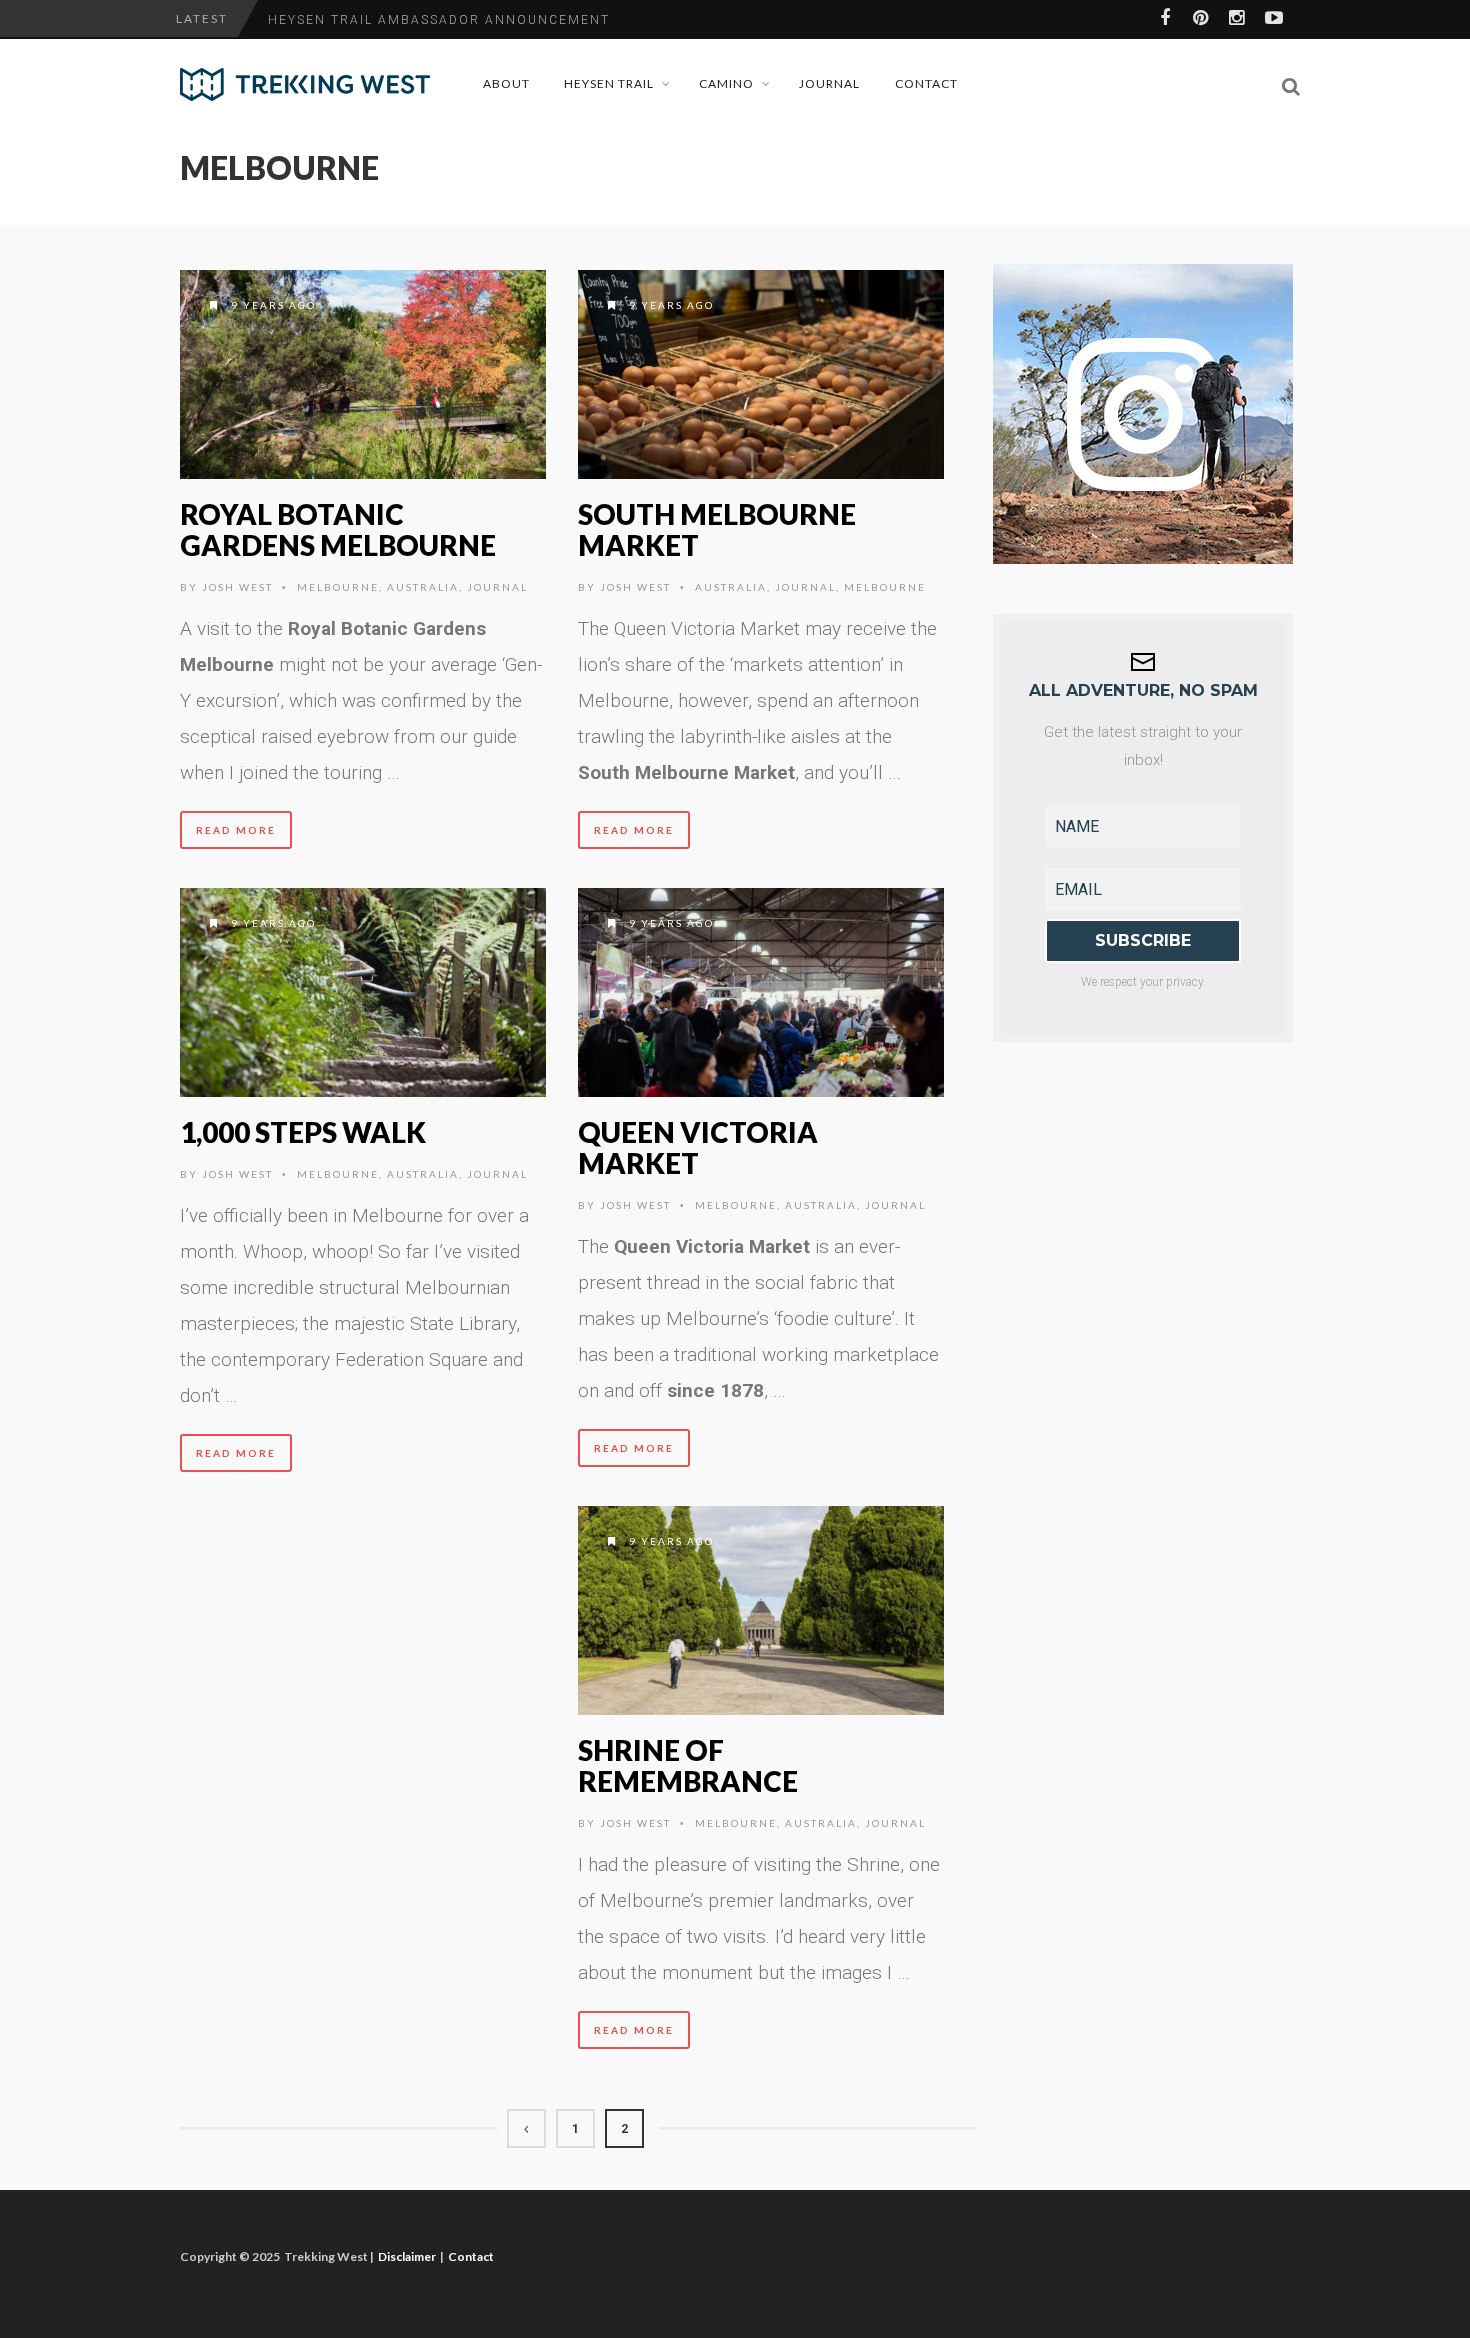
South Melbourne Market (717, 529)
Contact (926, 83)
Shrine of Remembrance (688, 1765)
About (506, 83)
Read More (236, 830)
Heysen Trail (609, 83)
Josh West (237, 587)
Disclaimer (407, 2256)
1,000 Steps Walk (303, 1132)
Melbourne (338, 587)
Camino (726, 83)
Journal (829, 83)
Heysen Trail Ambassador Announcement (439, 20)
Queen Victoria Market (698, 1147)
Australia (423, 587)
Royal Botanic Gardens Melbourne (338, 529)
